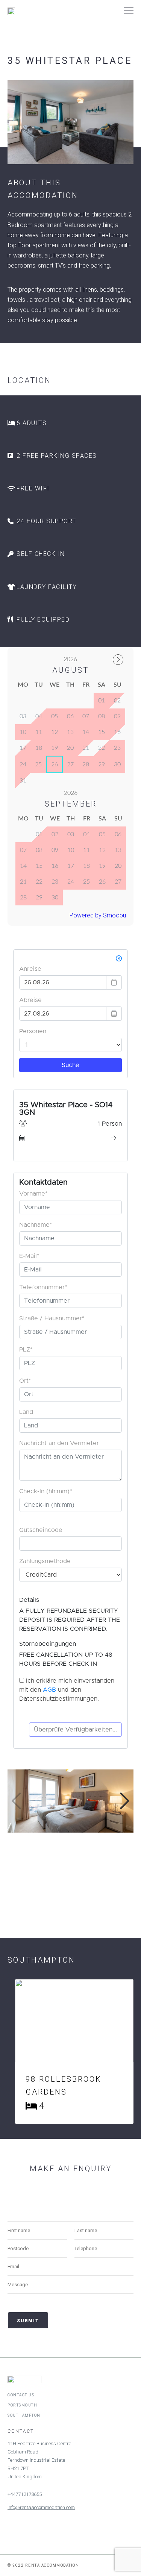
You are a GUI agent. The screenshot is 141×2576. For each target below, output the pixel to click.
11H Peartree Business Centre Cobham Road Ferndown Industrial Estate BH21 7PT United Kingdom (39, 2460)
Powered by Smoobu (98, 915)
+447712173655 (25, 2494)
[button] (125, 1801)
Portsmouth (22, 2405)
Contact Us (21, 2395)
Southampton (24, 2415)
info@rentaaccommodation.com (41, 2507)
